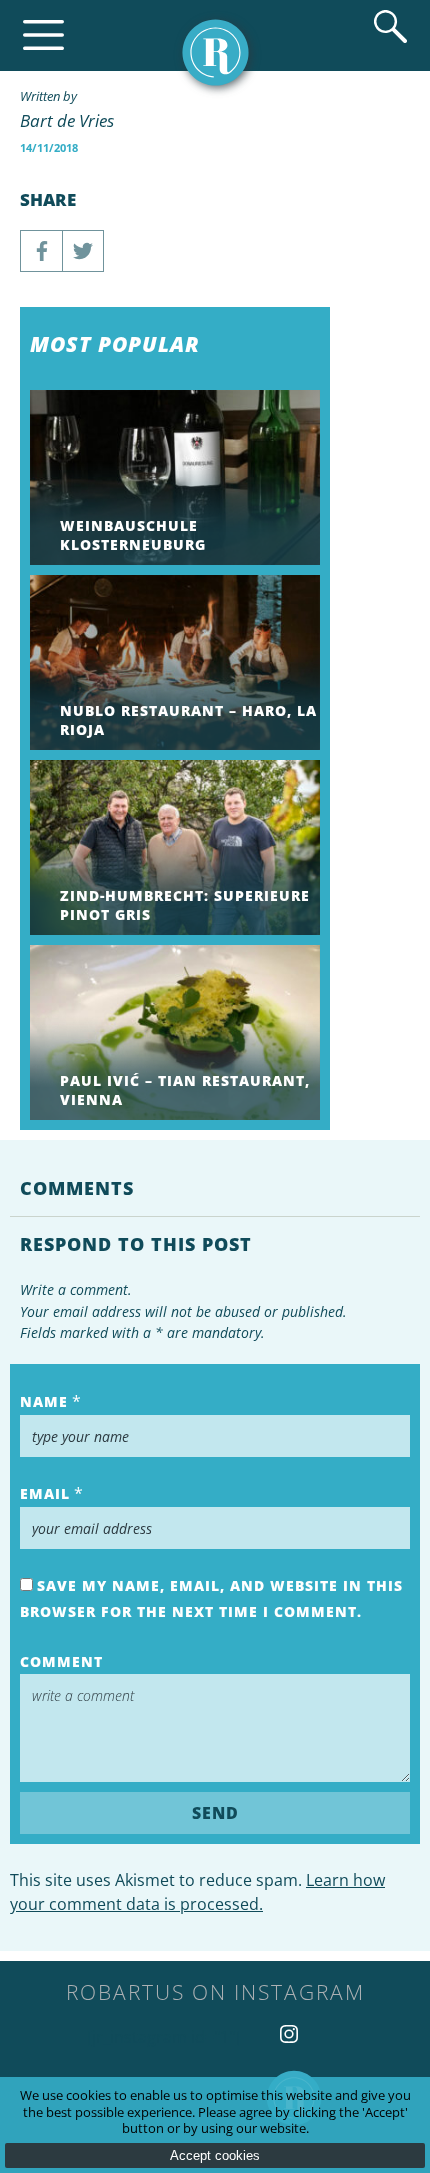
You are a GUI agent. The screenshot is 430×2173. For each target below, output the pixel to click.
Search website (390, 26)
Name (44, 1401)
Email (45, 1493)
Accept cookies (215, 2155)
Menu (43, 35)
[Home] (215, 52)
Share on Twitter (83, 251)
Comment (61, 1661)
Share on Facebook (41, 251)
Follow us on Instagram (289, 2034)
